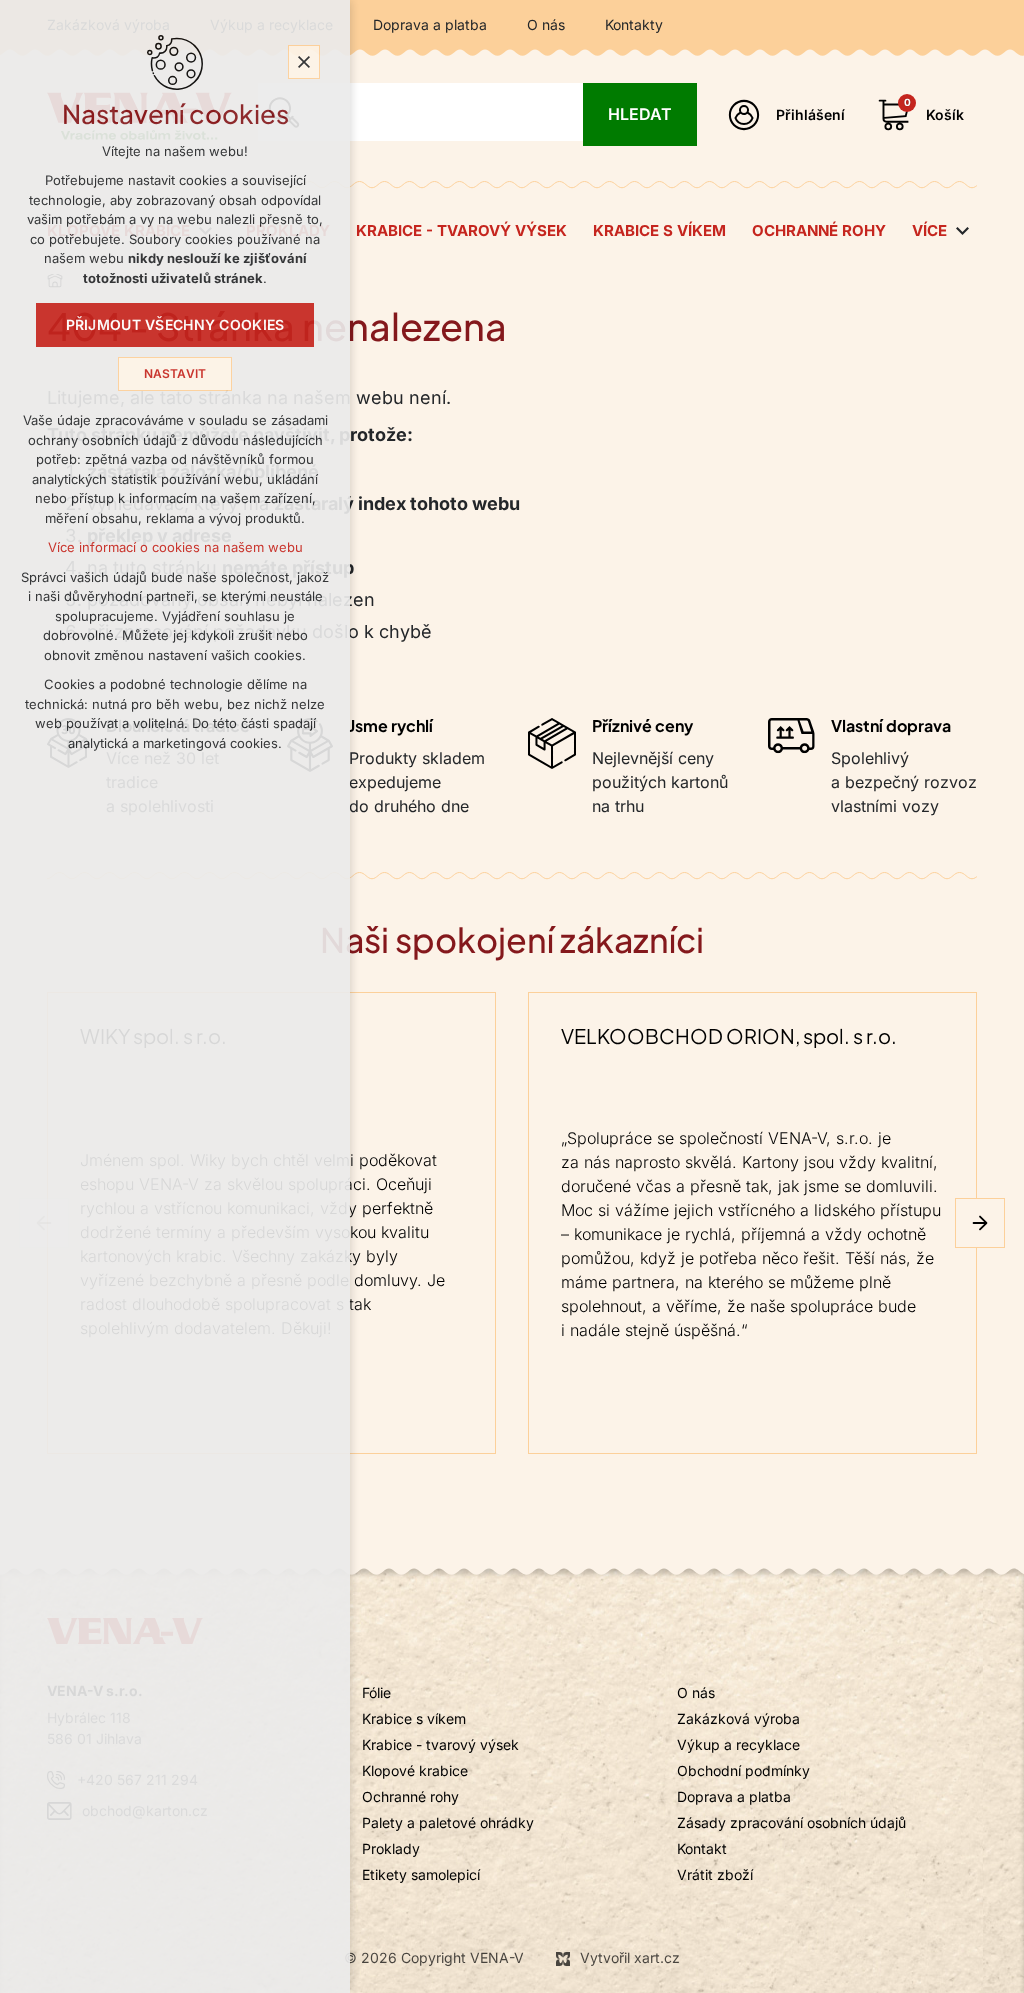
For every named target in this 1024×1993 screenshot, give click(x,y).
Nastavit (175, 374)
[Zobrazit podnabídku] (962, 231)
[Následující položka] (980, 1223)
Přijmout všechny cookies (175, 325)
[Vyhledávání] (420, 112)
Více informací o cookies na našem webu (175, 547)
